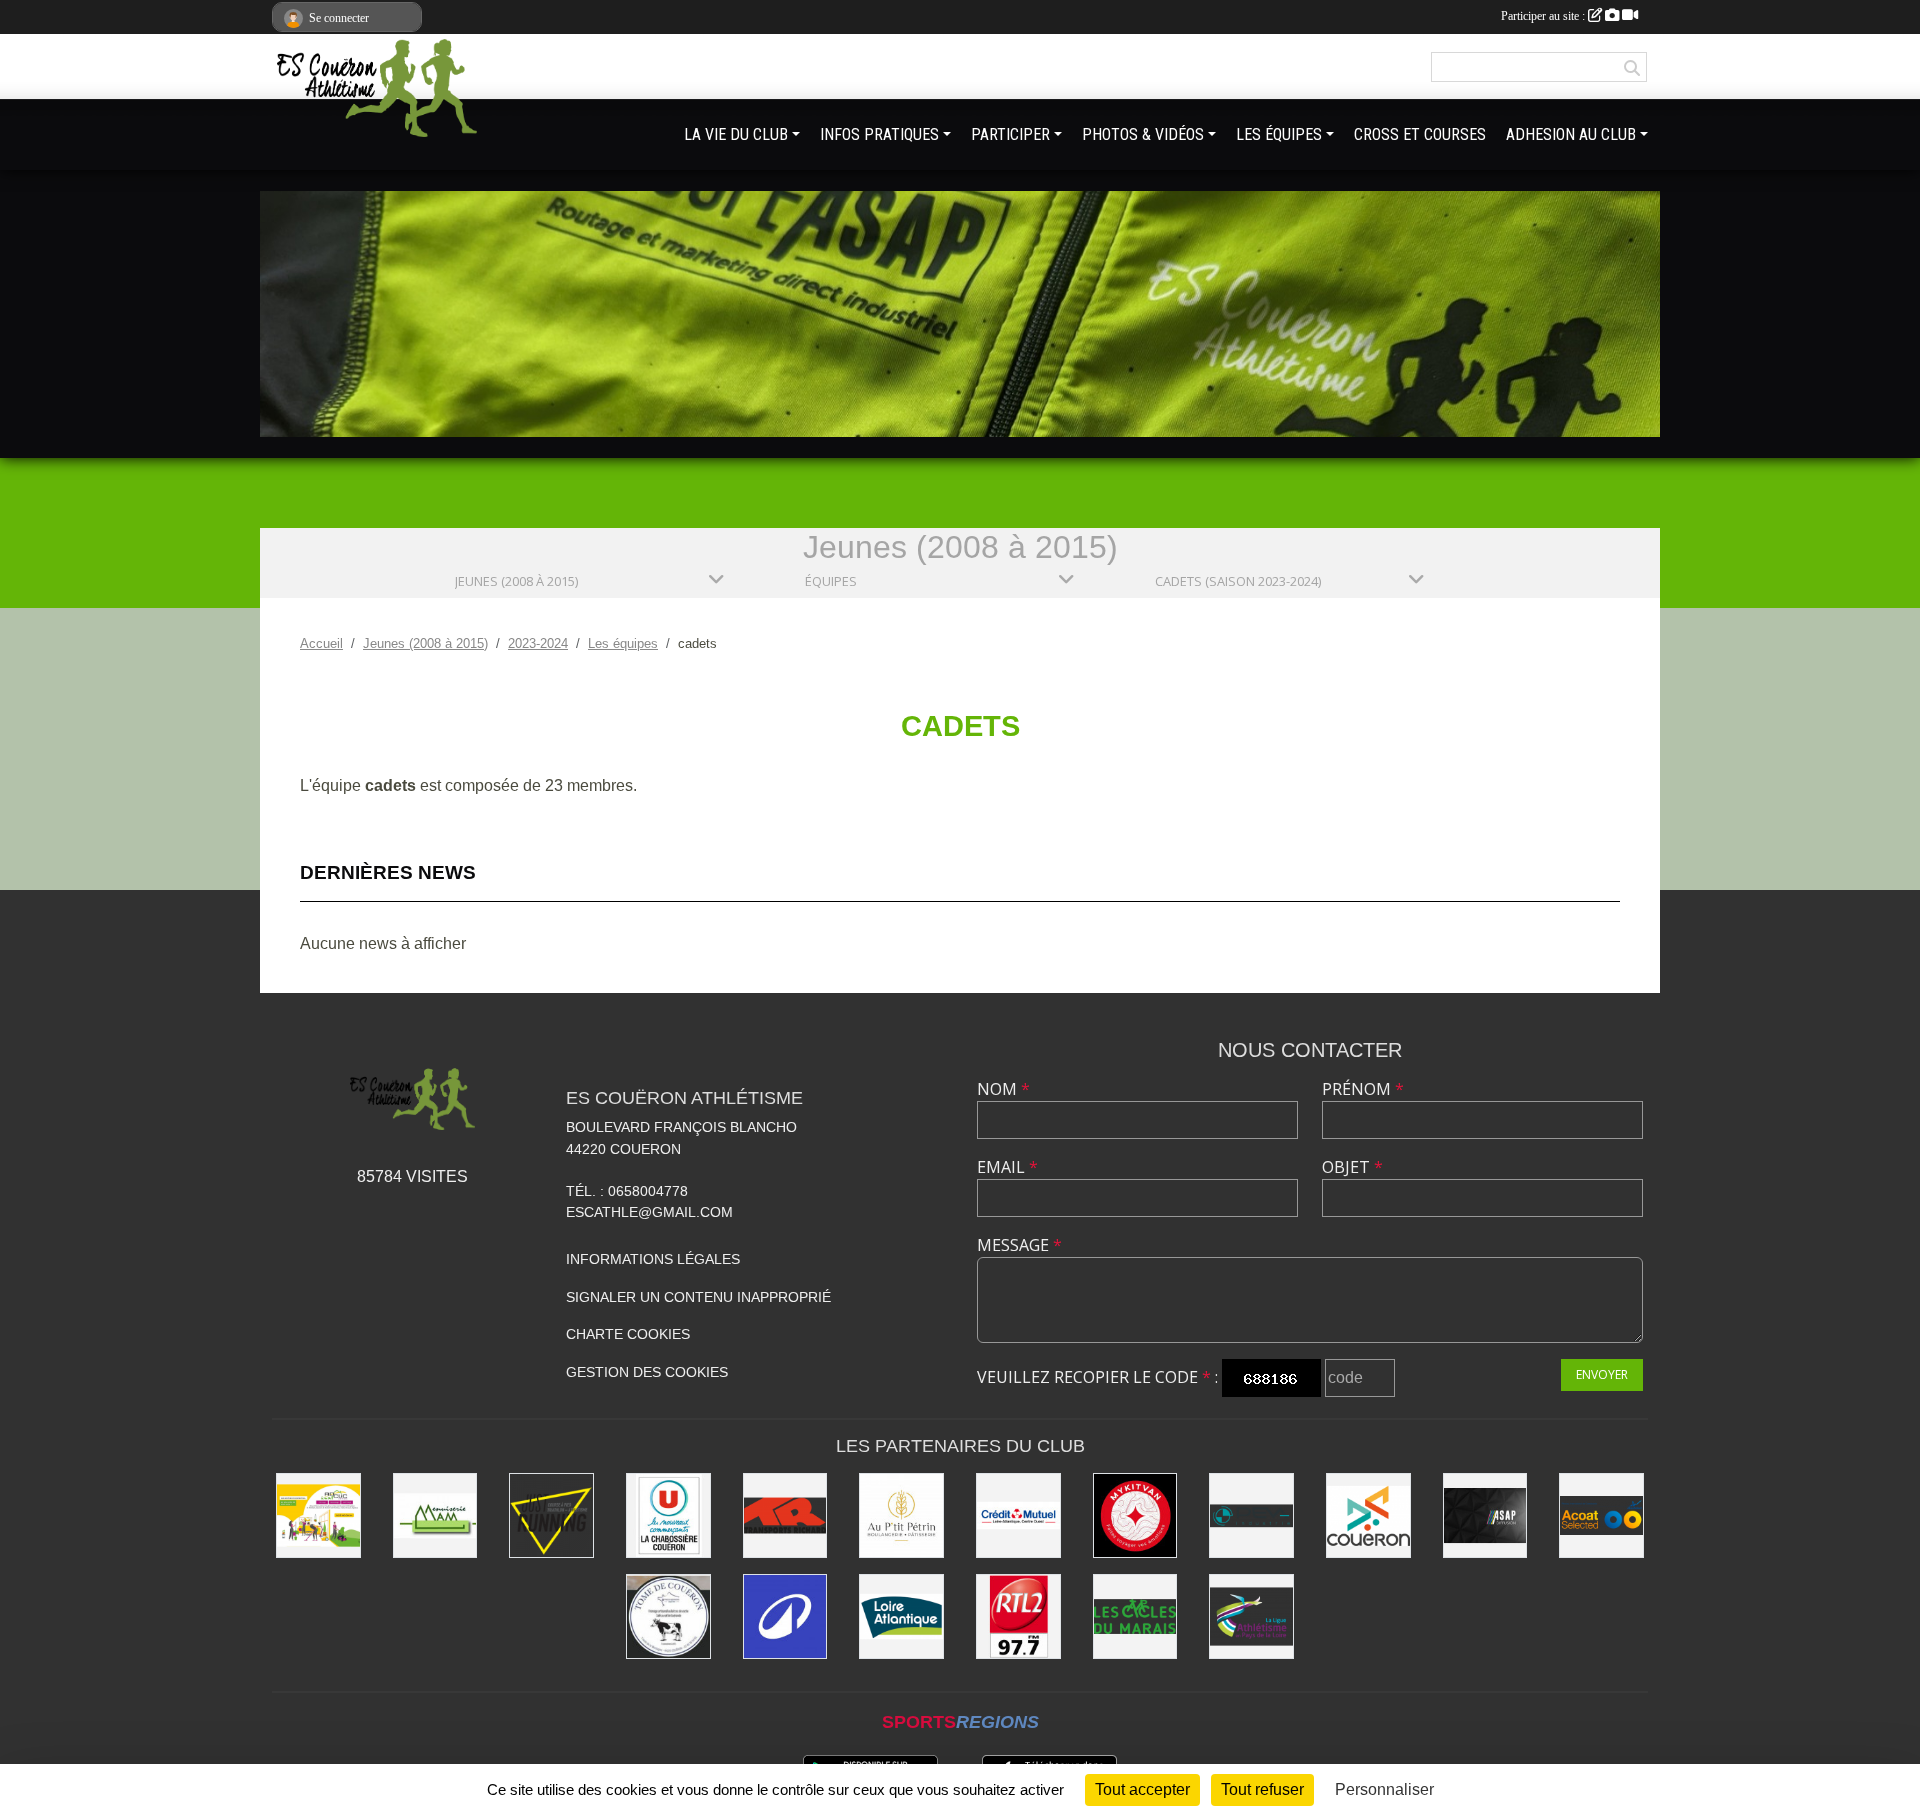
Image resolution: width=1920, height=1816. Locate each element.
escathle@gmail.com (649, 1212)
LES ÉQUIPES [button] (1279, 134)
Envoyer (1602, 1374)
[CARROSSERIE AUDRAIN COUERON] (1601, 1515)
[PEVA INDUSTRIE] (1251, 1515)
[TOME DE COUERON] (668, 1616)
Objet (1352, 1167)
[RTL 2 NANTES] (1018, 1616)
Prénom (1363, 1089)
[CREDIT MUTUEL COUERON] (1018, 1515)
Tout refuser (1262, 1789)
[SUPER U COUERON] (668, 1515)
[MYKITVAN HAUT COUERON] (1135, 1515)
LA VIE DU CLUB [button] (736, 134)
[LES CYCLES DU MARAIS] (1135, 1616)
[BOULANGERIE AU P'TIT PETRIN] (901, 1515)
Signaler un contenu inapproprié (698, 1297)
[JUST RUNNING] (551, 1515)
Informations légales (653, 1259)
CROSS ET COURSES (1420, 134)
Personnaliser (1384, 1789)
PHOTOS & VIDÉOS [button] (1143, 134)
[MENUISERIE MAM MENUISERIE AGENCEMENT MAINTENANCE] (435, 1515)
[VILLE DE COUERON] (1368, 1515)
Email (1007, 1167)
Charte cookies (628, 1334)
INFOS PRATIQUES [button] (879, 134)
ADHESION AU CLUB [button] (1571, 134)
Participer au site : (1544, 16)
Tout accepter (1142, 1789)
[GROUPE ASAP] (1485, 1515)
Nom (1003, 1089)
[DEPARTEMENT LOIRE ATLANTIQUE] (901, 1616)
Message (1019, 1245)
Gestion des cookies (647, 1372)
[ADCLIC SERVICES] (318, 1515)
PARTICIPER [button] (1010, 134)
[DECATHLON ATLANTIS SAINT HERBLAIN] (785, 1616)
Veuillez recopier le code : (1097, 1377)
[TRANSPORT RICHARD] (785, 1515)
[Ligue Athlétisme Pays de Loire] (1251, 1616)
